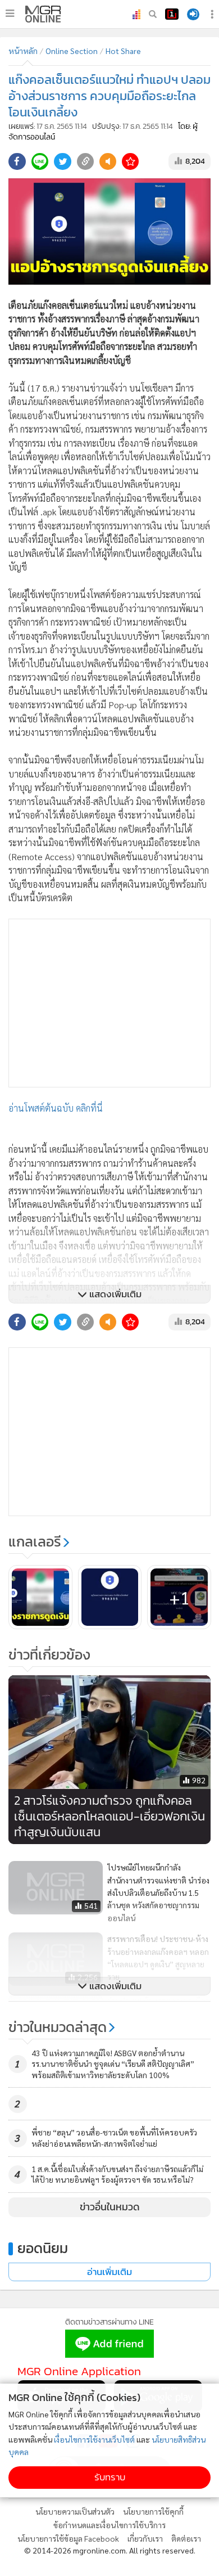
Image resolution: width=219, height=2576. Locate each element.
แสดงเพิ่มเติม (114, 1294)
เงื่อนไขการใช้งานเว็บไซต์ (94, 2439)
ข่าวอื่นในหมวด (110, 2207)
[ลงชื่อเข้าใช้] (193, 14)
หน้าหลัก (23, 51)
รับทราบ (110, 2477)
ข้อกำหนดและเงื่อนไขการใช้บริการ (109, 2525)
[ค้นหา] (153, 14)
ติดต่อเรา (186, 2538)
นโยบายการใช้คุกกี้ (153, 2511)
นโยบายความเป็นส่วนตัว (75, 2511)
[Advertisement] (109, 1003)
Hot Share (123, 51)
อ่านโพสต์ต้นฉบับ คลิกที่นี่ (56, 1108)
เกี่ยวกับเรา (145, 2538)
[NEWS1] (172, 14)
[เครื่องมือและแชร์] (213, 14)
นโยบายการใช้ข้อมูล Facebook (68, 2538)
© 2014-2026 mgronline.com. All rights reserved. (110, 2550)
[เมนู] (10, 14)
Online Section (72, 51)
